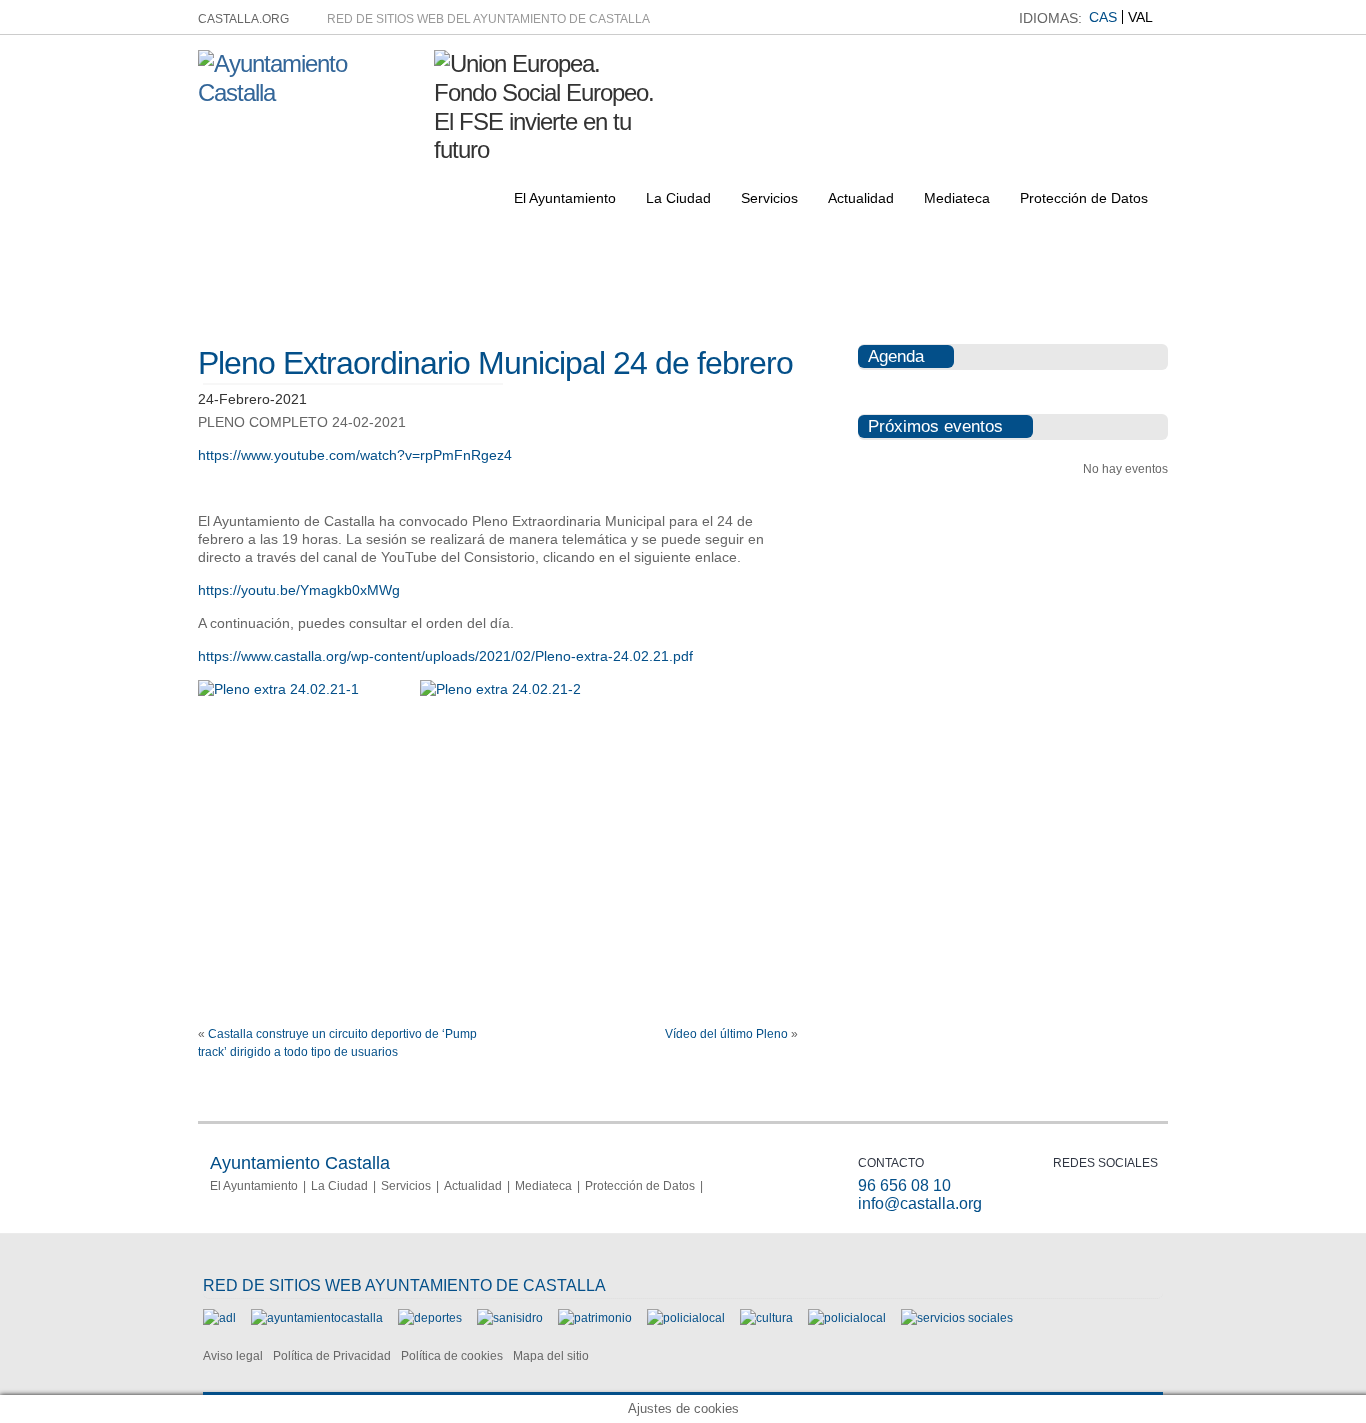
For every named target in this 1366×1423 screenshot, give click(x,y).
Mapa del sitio (551, 1356)
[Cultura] (766, 1318)
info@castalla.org (920, 1203)
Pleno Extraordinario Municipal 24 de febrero (495, 363)
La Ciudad (678, 198)
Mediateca (957, 198)
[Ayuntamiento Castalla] (308, 92)
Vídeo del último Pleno (726, 1034)
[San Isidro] (510, 1318)
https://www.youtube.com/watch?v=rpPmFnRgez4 (355, 455)
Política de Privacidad (332, 1356)
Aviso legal (233, 1356)
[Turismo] (847, 1318)
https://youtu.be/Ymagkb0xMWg (299, 590)
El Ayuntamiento (565, 198)
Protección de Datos (1084, 198)
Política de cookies (452, 1356)
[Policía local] (686, 1318)
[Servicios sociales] (957, 1318)
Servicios (769, 198)
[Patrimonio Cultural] (595, 1318)
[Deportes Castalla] (430, 1318)
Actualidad (861, 198)
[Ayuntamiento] (317, 1318)
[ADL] (219, 1318)
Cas (1103, 17)
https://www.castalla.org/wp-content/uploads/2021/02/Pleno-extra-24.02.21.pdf (445, 656)
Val (1140, 17)
